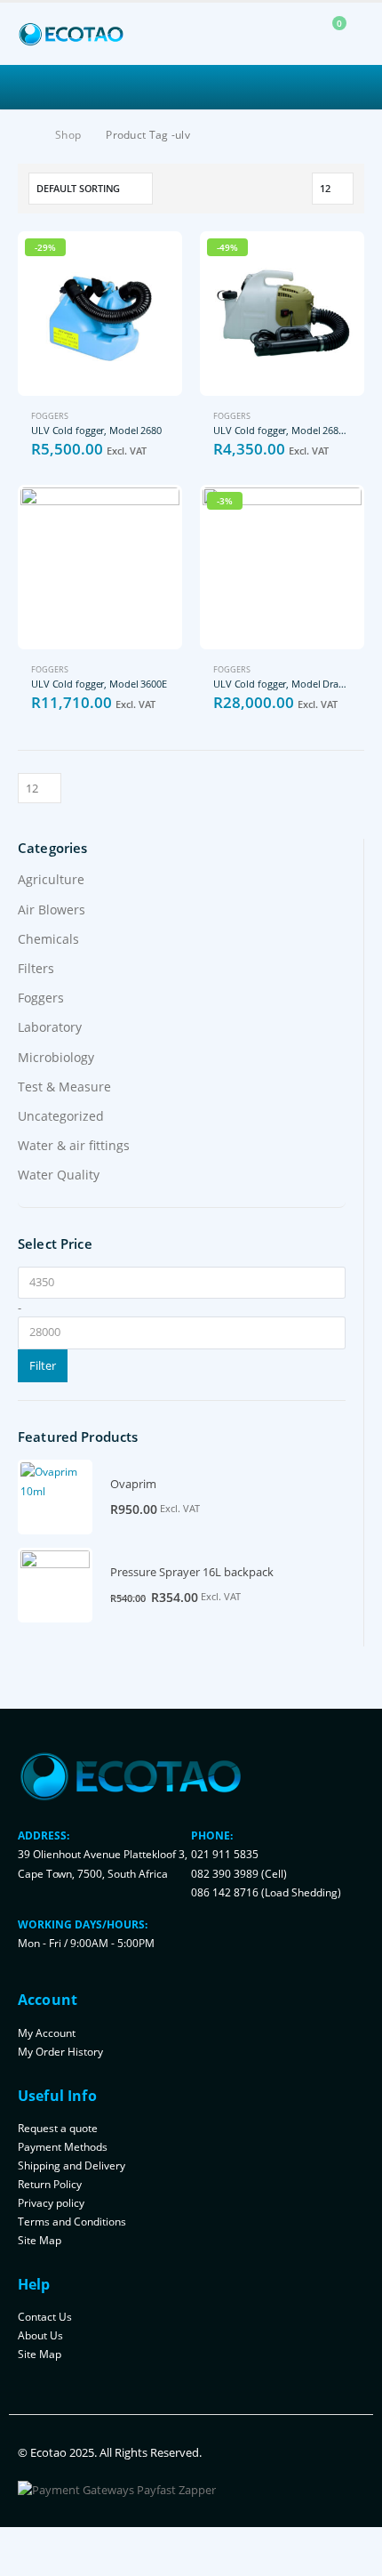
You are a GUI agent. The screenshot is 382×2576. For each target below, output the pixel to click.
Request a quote (58, 2128)
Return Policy (50, 2184)
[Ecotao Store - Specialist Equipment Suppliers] (71, 34)
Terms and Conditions (72, 2221)
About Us (40, 2335)
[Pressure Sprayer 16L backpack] (55, 1585)
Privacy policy (51, 2202)
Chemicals (48, 939)
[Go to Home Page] (24, 135)
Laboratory (50, 1027)
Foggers (50, 416)
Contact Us (45, 2316)
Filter (43, 1365)
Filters (36, 968)
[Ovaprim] (55, 1497)
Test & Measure (64, 1087)
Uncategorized (61, 1116)
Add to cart (153, 261)
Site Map (40, 2240)
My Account (47, 2033)
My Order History (60, 2051)
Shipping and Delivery (72, 2165)
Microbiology (56, 1057)
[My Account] (289, 34)
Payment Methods (63, 2146)
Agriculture (51, 879)
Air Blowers (52, 910)
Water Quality (59, 1175)
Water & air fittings (74, 1145)
